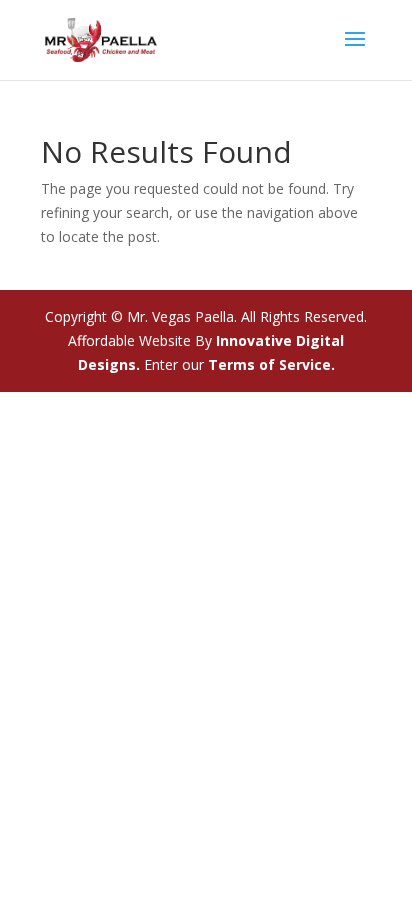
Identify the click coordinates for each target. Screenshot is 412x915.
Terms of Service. (271, 364)
